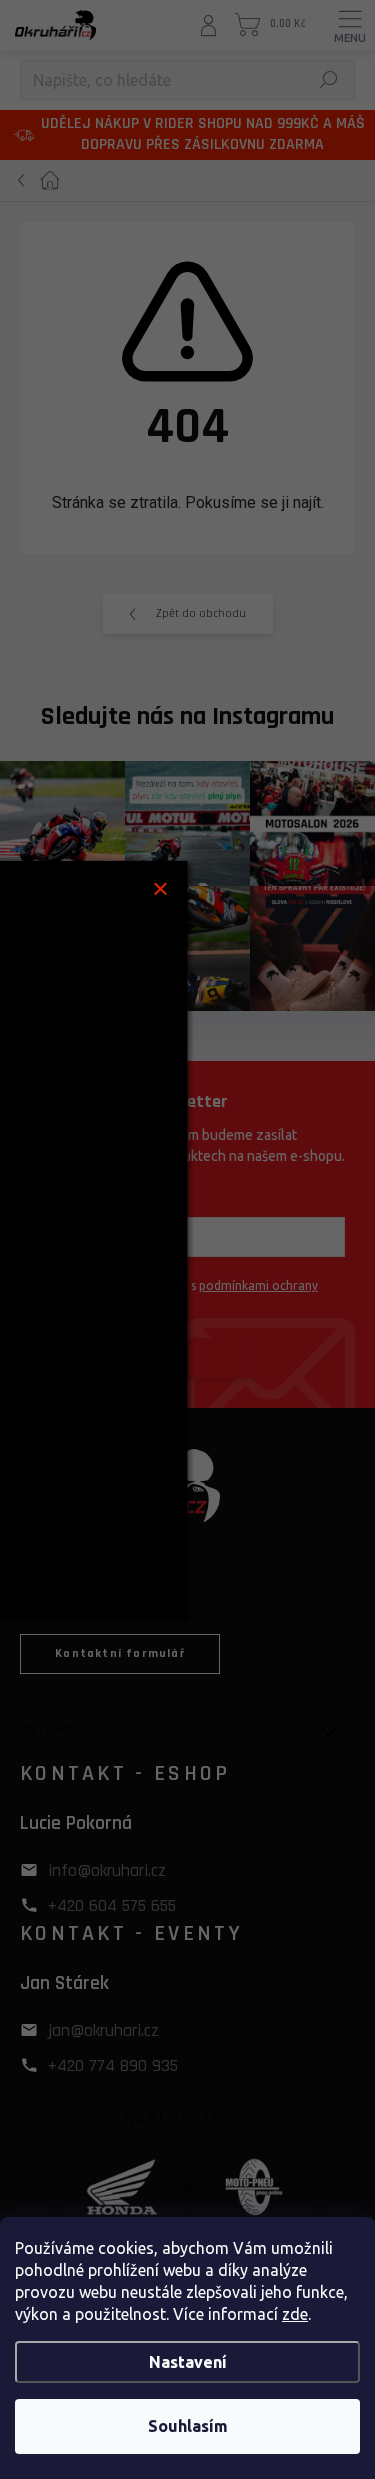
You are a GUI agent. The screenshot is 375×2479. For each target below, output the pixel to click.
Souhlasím (188, 2426)
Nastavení (188, 2362)
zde (295, 2314)
